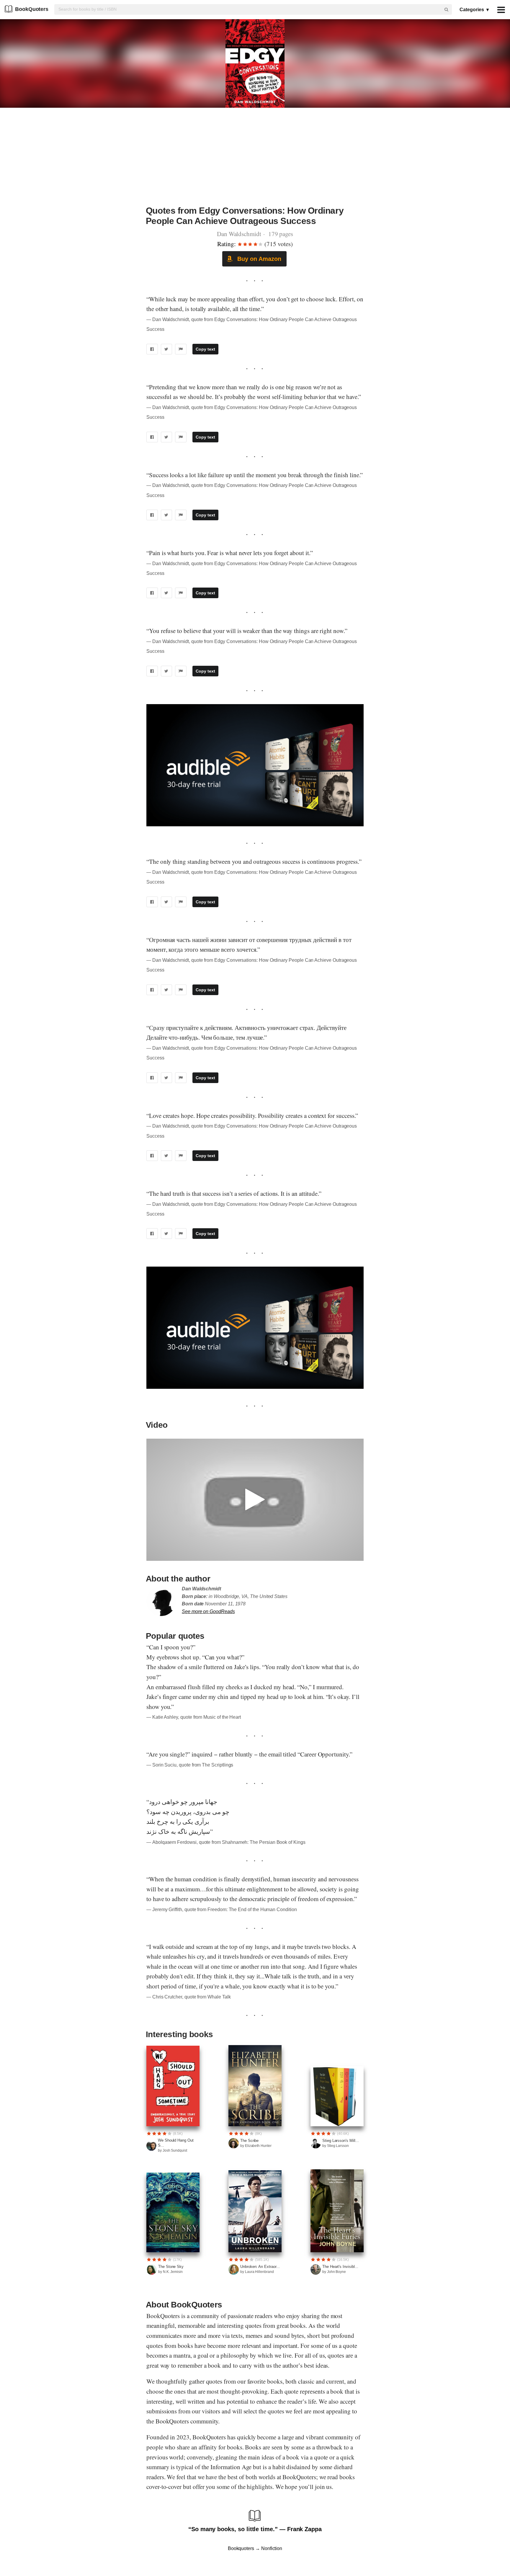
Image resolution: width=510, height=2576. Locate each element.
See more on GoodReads (208, 1611)
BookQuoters (32, 9)
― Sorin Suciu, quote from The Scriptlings (190, 1765)
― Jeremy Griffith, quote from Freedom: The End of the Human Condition (222, 1909)
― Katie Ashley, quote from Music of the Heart (194, 1717)
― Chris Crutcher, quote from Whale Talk (189, 1997)
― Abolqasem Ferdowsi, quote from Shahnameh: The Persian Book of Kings (226, 1842)
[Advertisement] (255, 160)
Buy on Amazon (258, 259)
